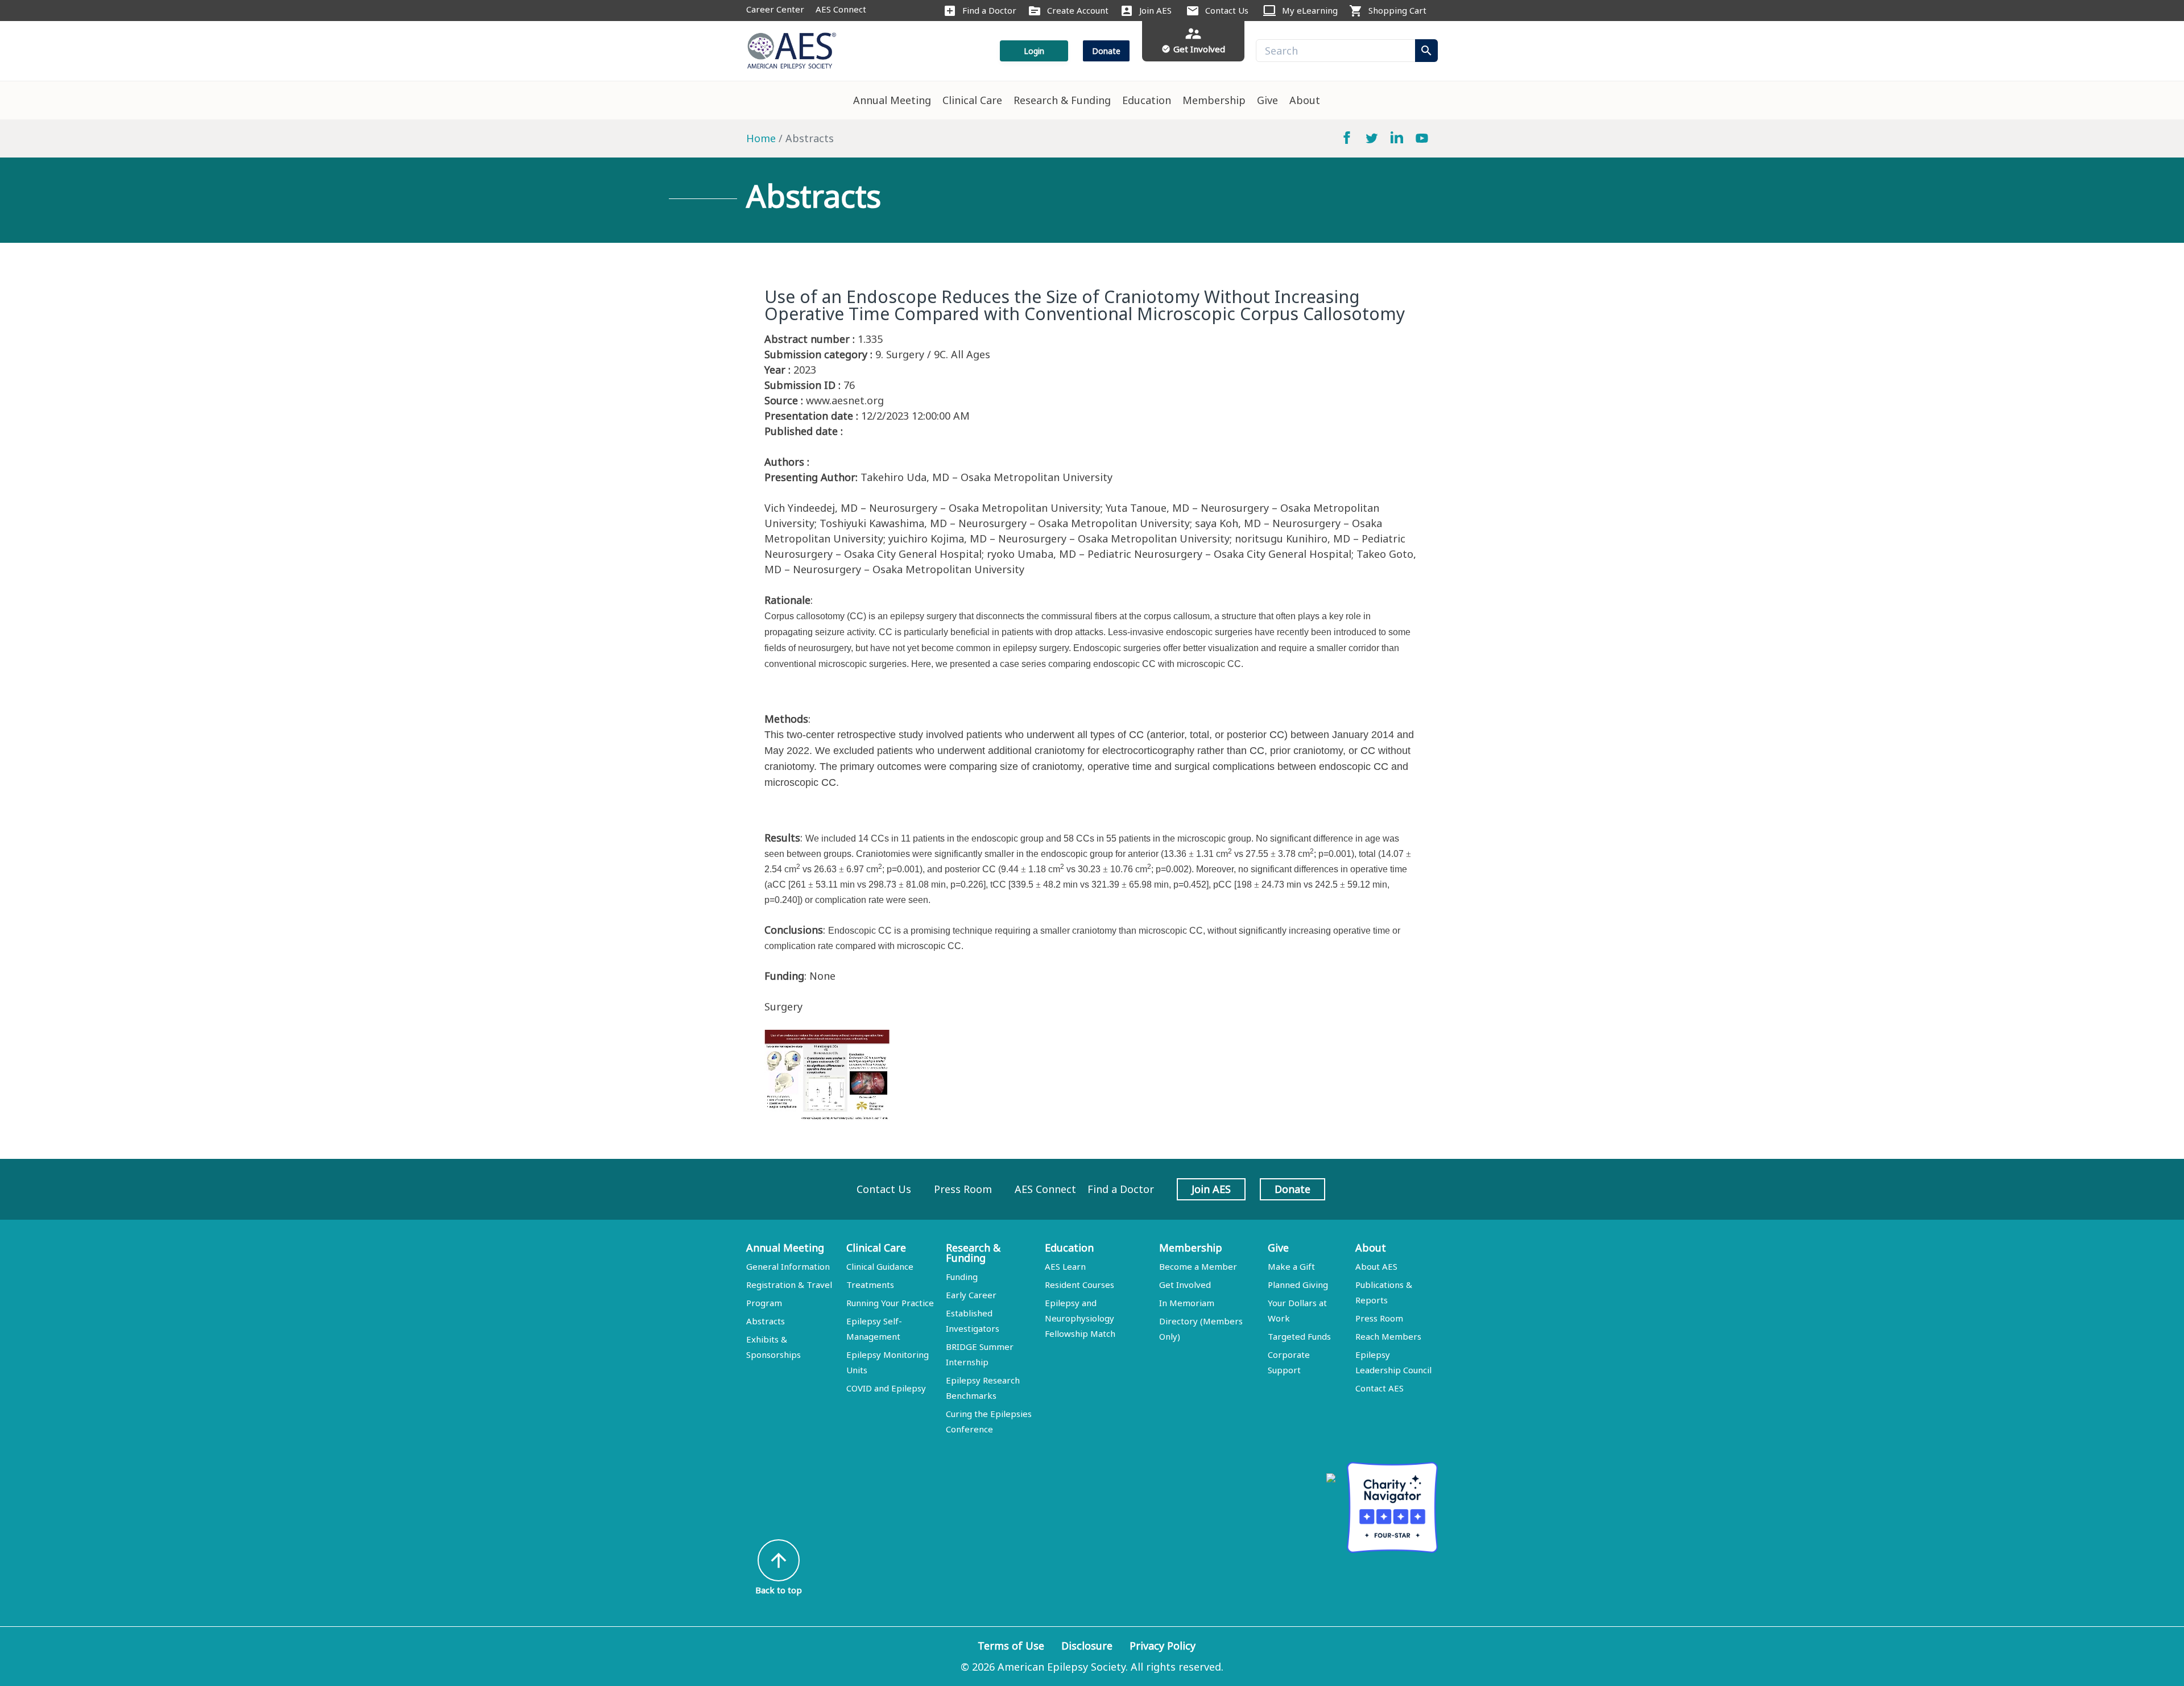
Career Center (775, 9)
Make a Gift (1291, 1266)
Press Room (963, 1189)
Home (761, 138)
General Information (788, 1266)
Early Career (971, 1295)
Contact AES (1380, 1388)
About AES (1376, 1266)
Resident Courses (1079, 1285)
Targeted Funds (1299, 1336)
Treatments (870, 1285)
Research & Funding (1062, 100)
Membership (1214, 100)
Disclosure (1087, 1646)
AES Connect (841, 9)
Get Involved (1185, 1285)
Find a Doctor (989, 10)
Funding (962, 1277)
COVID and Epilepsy (886, 1388)
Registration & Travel (789, 1285)
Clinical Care (972, 100)
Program (764, 1303)
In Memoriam (1187, 1303)
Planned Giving (1298, 1285)
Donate (1106, 51)
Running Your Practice (890, 1303)
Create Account (1078, 10)
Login (1034, 51)
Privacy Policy (1163, 1646)
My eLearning (1310, 10)
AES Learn (1065, 1266)
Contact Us (1227, 10)
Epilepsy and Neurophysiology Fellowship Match (1080, 1318)
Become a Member (1198, 1266)
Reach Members (1388, 1336)
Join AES (1155, 10)
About (1305, 100)
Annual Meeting (892, 100)
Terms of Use (1011, 1646)
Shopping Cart (1397, 10)
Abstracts (766, 1321)
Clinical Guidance (880, 1266)
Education (1147, 100)
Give (1267, 100)
